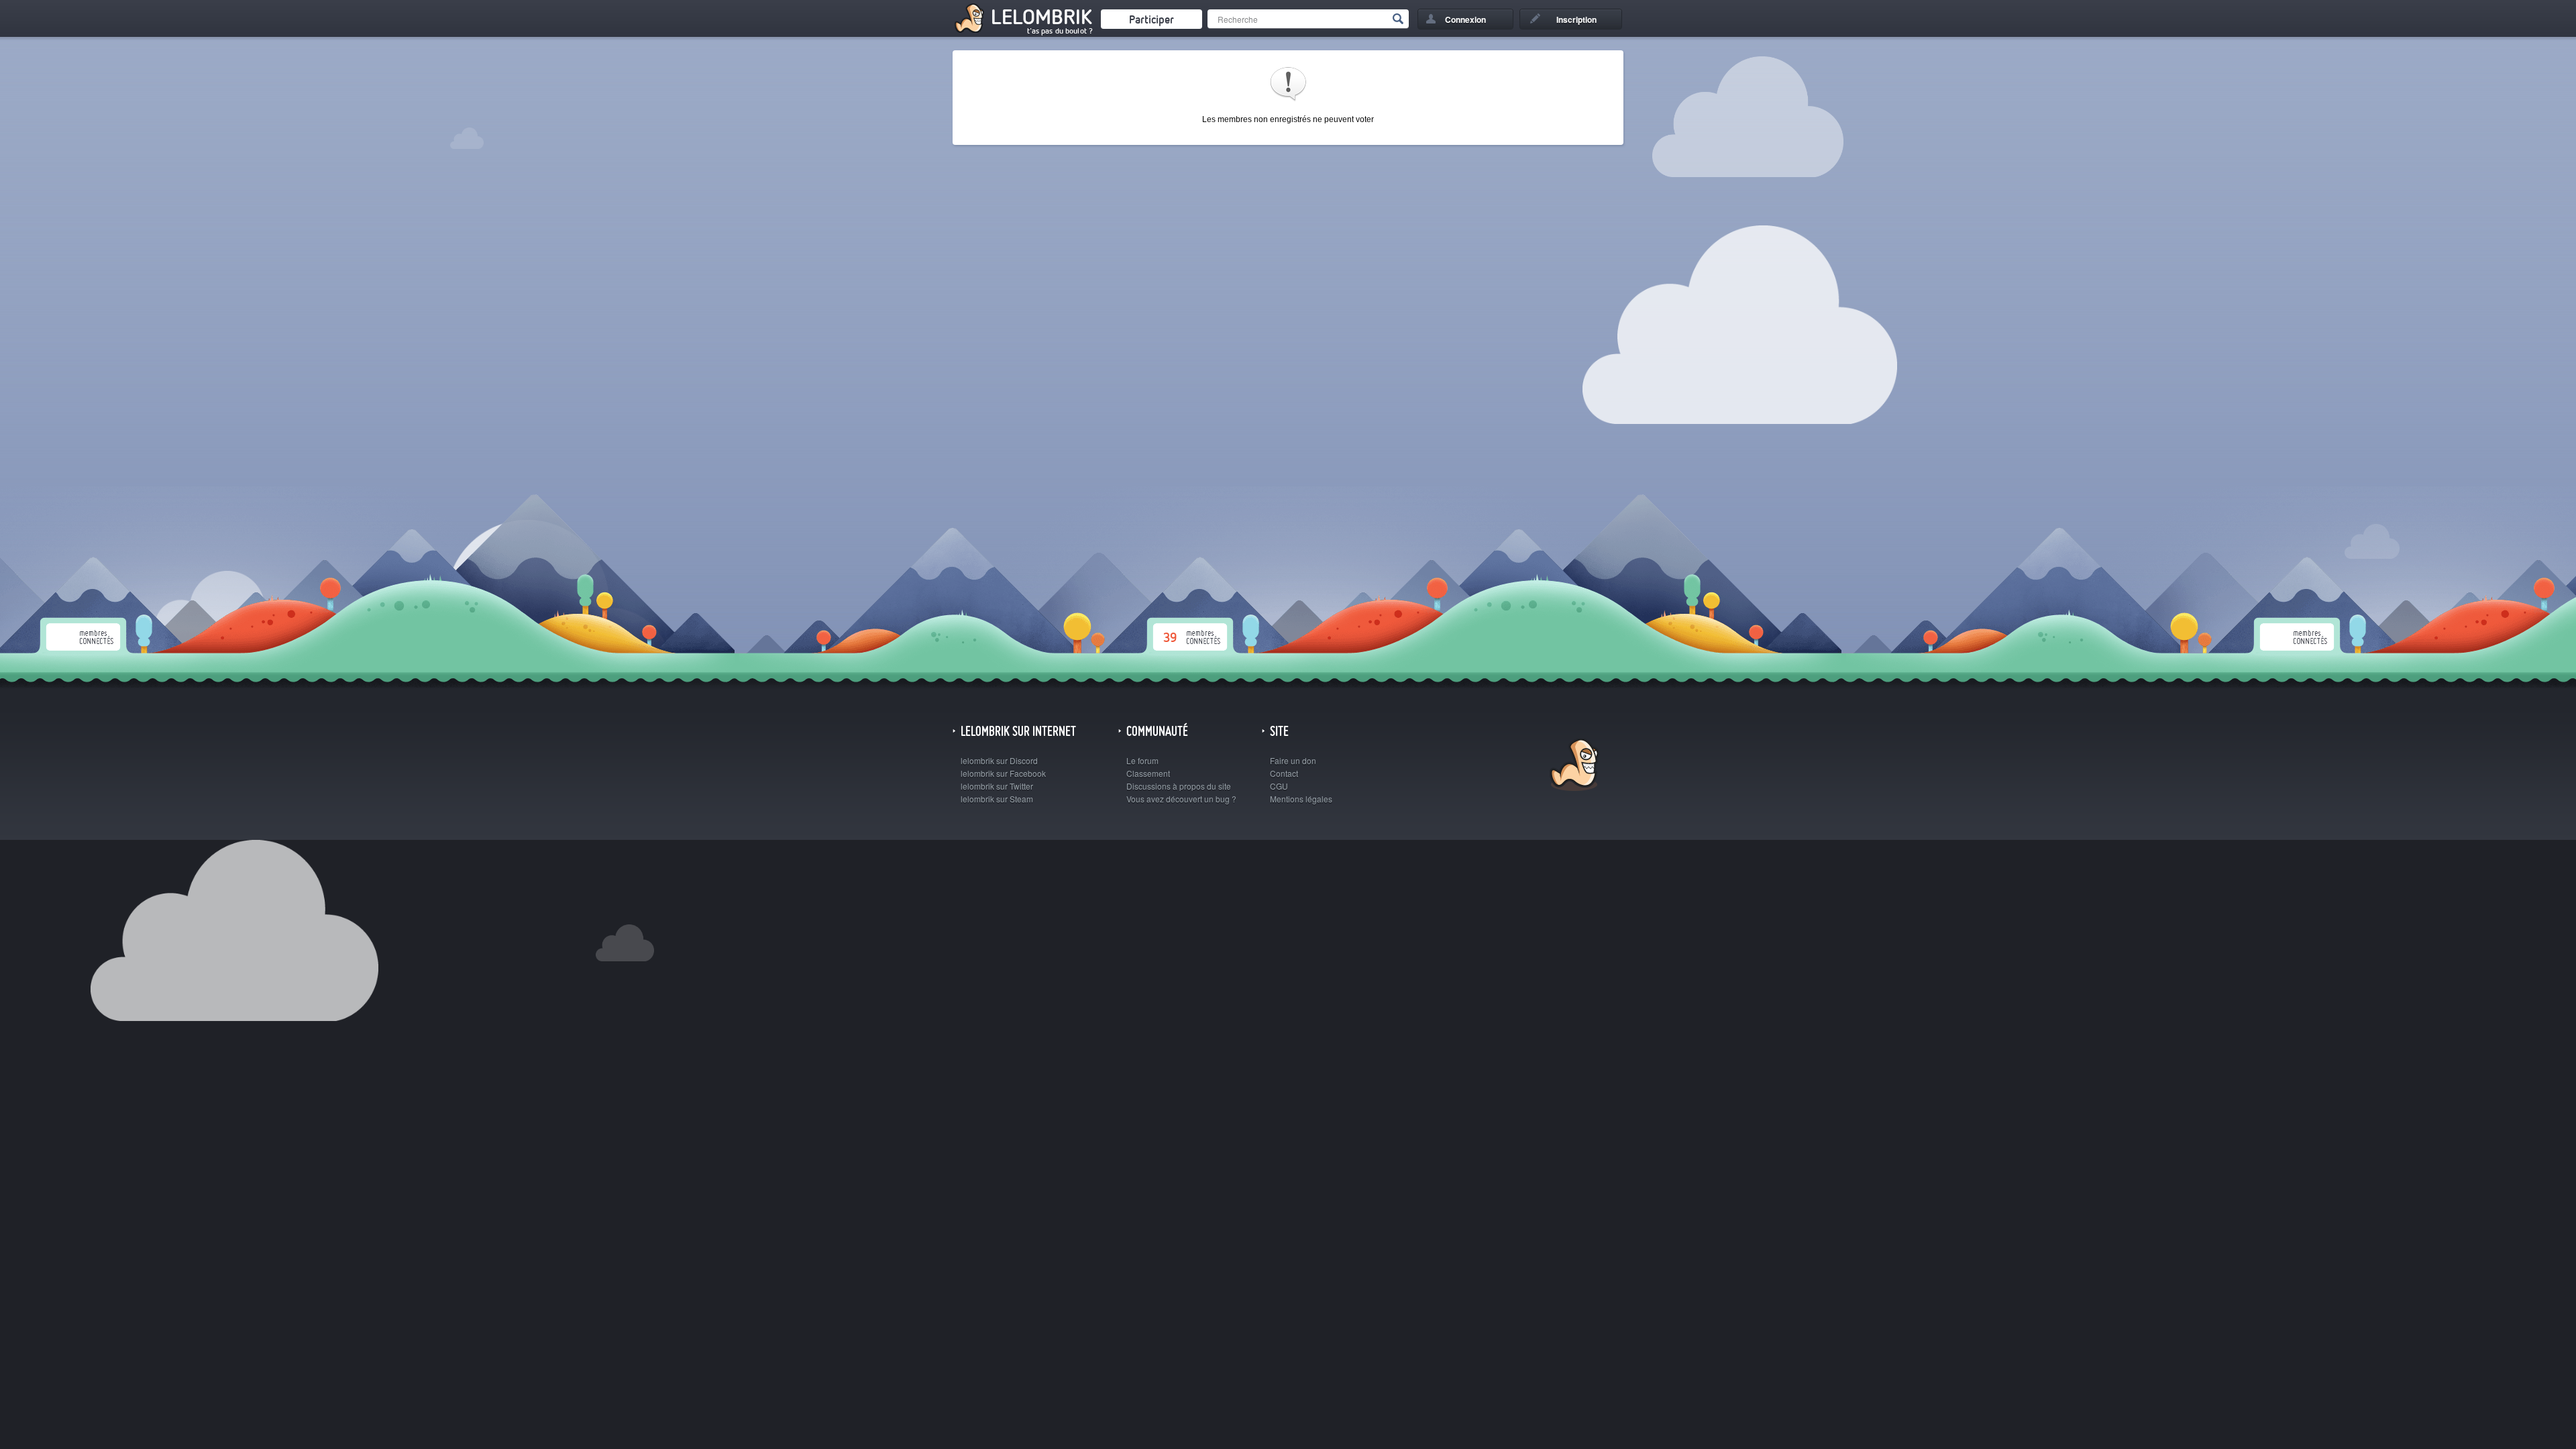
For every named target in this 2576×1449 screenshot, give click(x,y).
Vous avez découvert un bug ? (1181, 799)
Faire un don (1293, 760)
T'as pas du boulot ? (1060, 31)
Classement (1148, 773)
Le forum (1142, 760)
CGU (1279, 786)
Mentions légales (1301, 799)
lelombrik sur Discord (999, 760)
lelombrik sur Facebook (1003, 773)
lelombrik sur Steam (997, 799)
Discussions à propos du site (1179, 786)
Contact (1284, 773)
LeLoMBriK (1573, 766)
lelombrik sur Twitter (997, 786)
